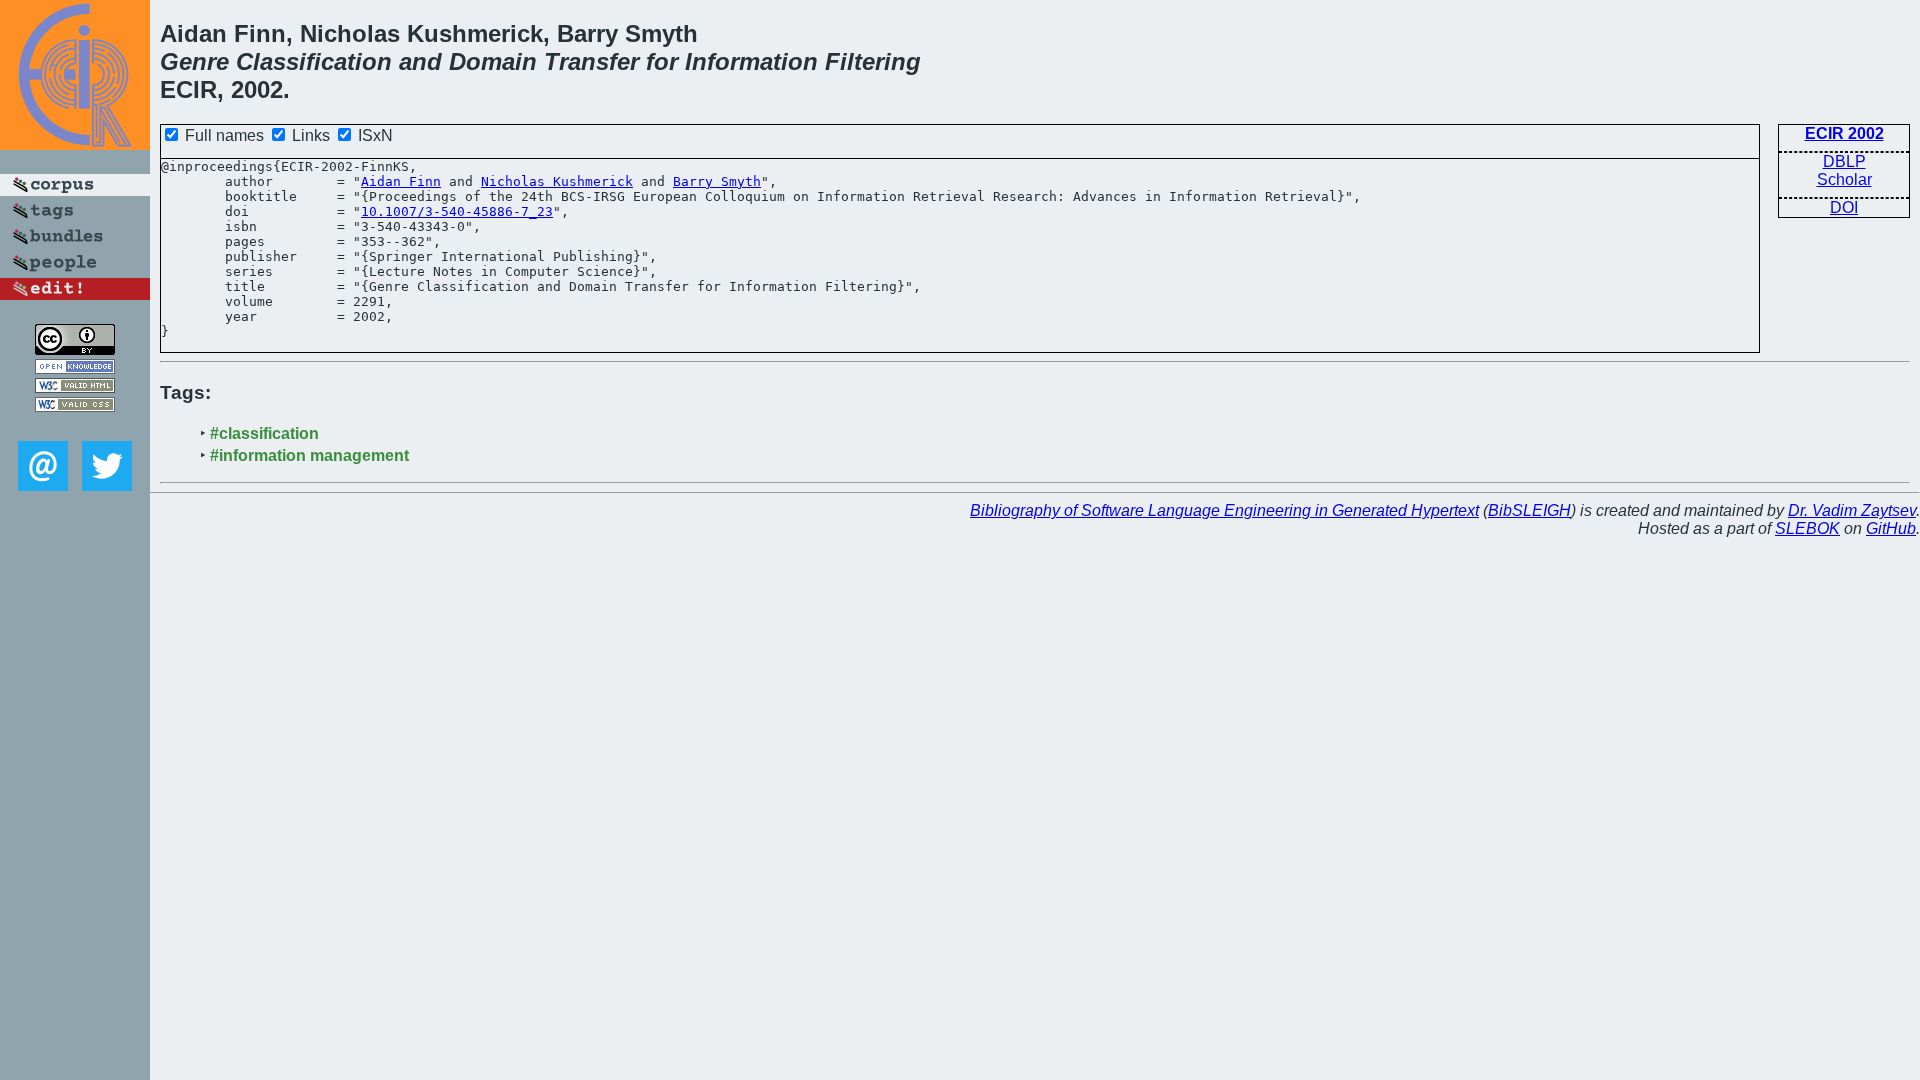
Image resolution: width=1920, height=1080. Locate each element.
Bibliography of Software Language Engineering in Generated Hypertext (1224, 510)
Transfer (591, 61)
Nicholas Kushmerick (557, 181)
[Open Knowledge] (75, 368)
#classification (264, 433)
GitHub (1891, 528)
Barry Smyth (717, 181)
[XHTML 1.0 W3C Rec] (75, 387)
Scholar (1844, 179)
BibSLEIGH (1529, 510)
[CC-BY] (75, 349)
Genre (194, 61)
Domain (493, 61)
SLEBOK (1807, 528)
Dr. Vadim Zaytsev (1852, 510)
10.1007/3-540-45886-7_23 (457, 211)
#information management (309, 455)
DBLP (1844, 161)
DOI (1844, 207)
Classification (314, 61)
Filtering (873, 61)
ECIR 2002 (1844, 133)
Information (751, 61)
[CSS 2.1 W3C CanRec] (75, 426)
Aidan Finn (401, 181)
